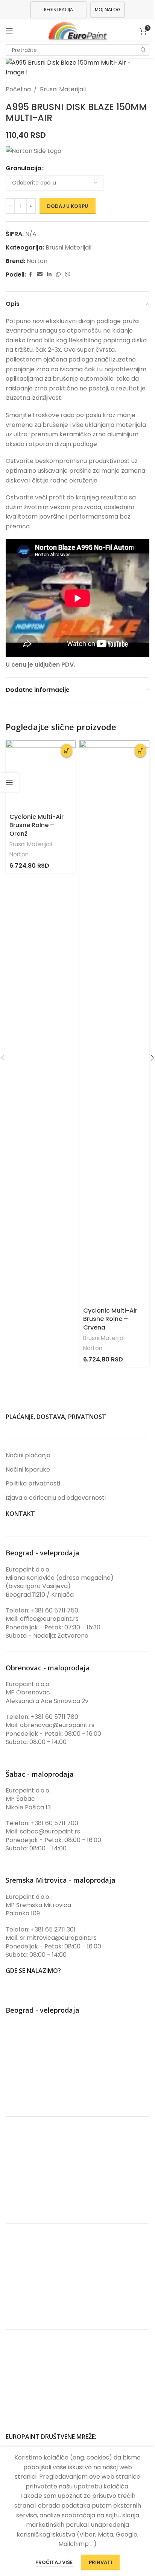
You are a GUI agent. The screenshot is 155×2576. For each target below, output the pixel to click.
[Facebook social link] (30, 275)
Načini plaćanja (28, 1455)
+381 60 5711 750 (55, 1610)
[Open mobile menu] (9, 31)
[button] (67, 751)
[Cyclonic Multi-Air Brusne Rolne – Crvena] (114, 1022)
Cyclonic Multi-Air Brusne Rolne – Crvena (110, 1319)
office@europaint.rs (49, 1619)
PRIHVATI (100, 2562)
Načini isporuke (28, 1470)
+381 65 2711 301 (53, 1929)
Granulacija (24, 168)
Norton (37, 261)
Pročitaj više (55, 2562)
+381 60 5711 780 (55, 1717)
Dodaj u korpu (68, 206)
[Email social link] (40, 275)
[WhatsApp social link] (58, 275)
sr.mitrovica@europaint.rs (58, 1938)
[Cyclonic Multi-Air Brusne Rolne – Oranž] (41, 775)
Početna (18, 89)
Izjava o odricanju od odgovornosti (56, 1498)
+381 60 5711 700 (55, 1823)
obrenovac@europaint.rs (57, 1725)
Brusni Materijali (63, 89)
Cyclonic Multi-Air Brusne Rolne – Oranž (36, 825)
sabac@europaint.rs (50, 1831)
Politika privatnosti (33, 1484)
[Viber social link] (68, 275)
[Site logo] (78, 30)
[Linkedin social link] (49, 275)
